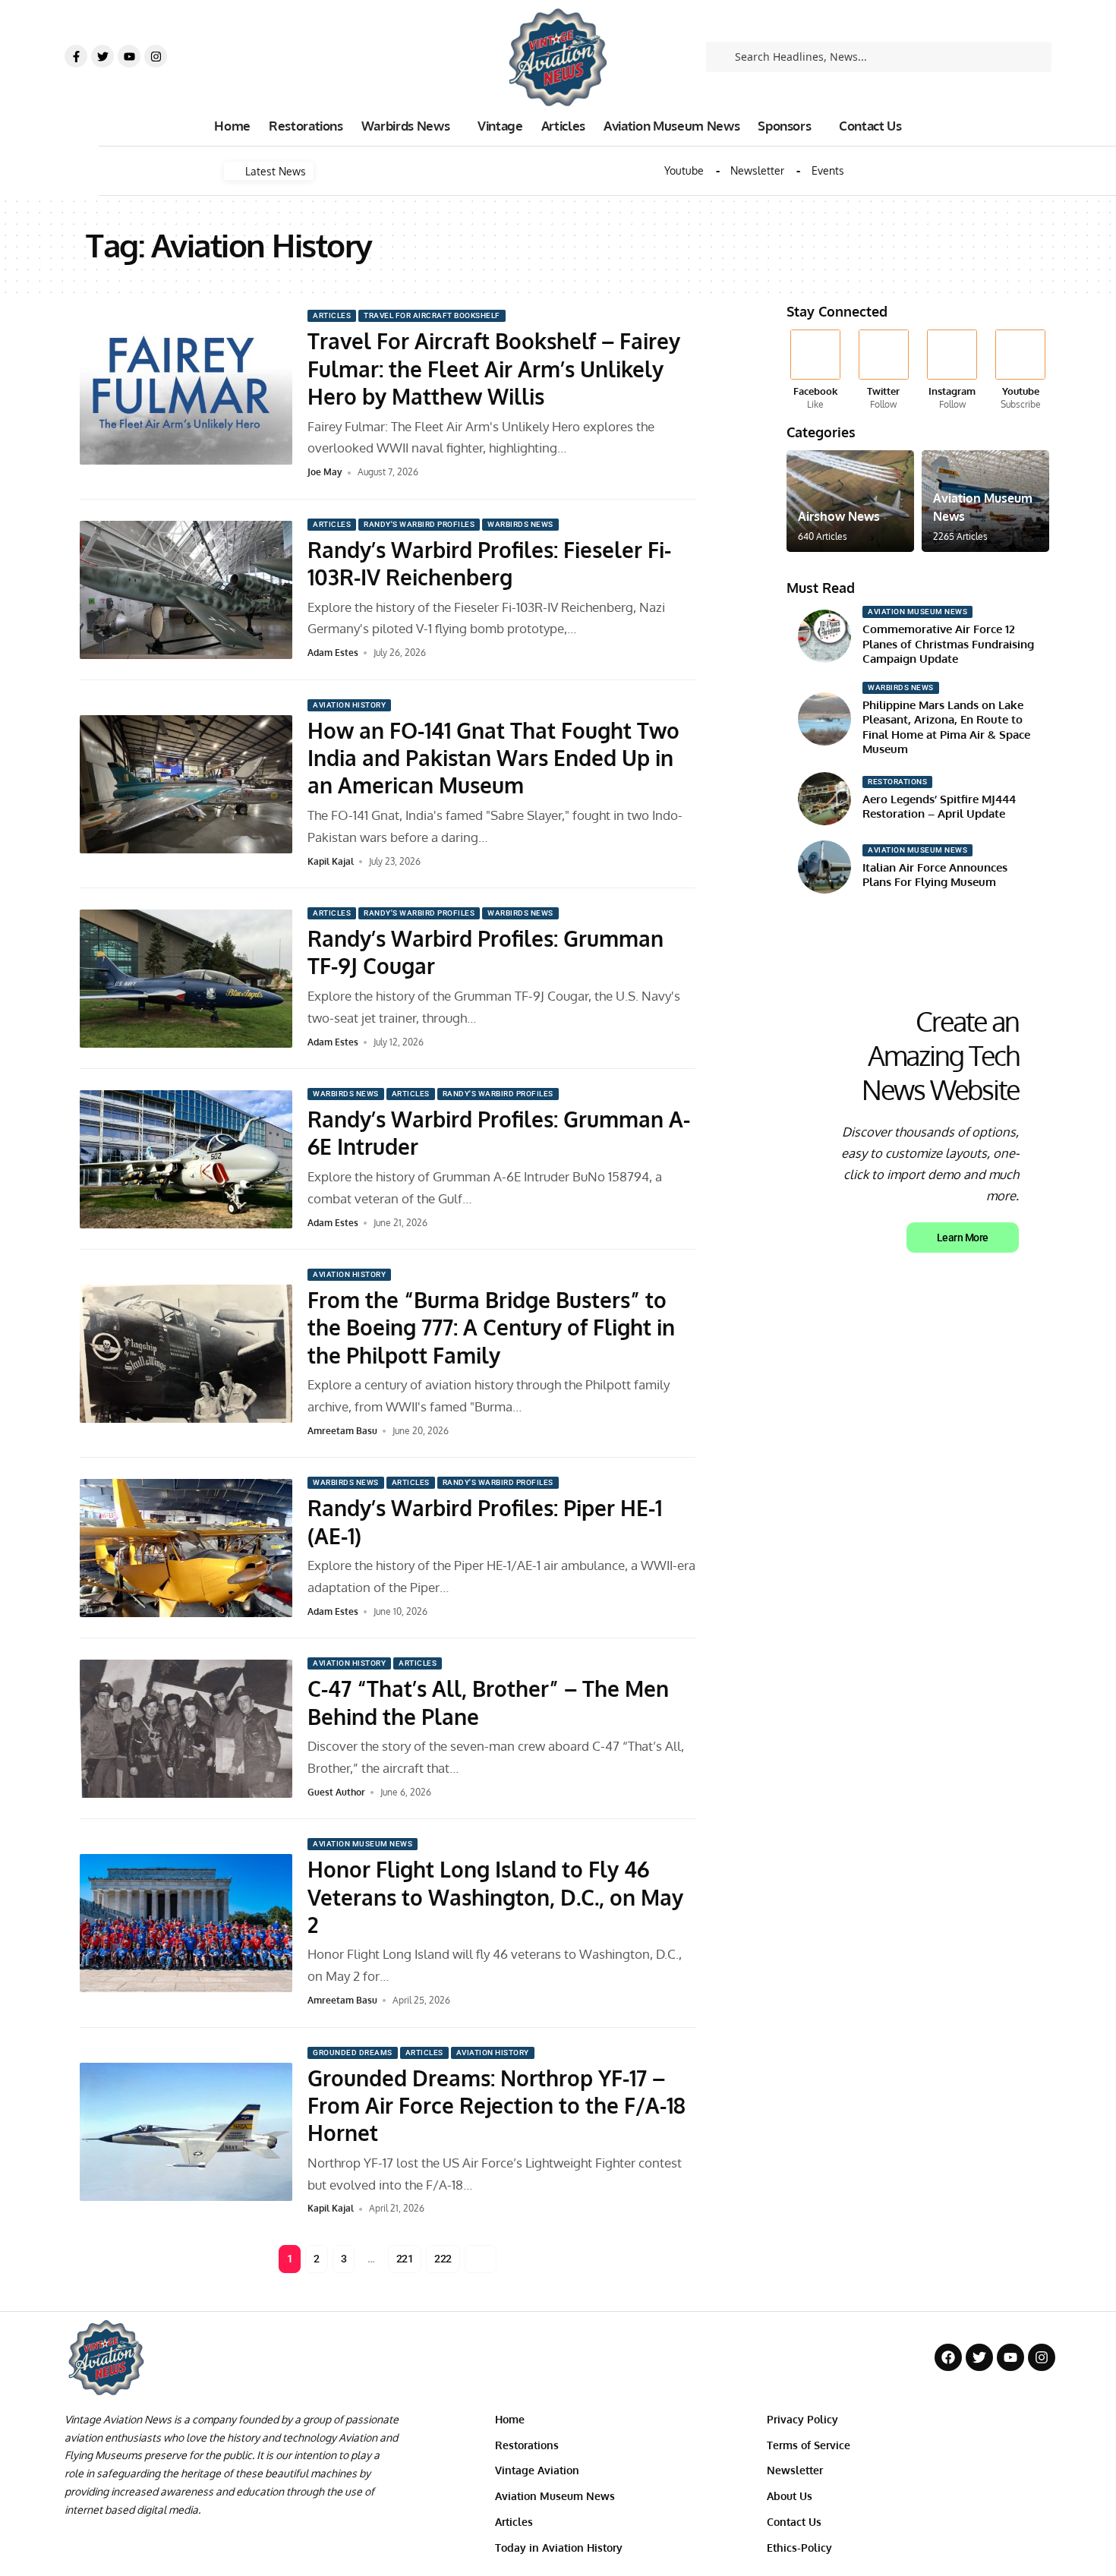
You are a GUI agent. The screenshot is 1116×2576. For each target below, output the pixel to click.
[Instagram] (156, 56)
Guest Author (336, 1792)
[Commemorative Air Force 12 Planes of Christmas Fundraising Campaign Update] (824, 636)
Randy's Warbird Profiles (419, 524)
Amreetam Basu (342, 1431)
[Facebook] (815, 370)
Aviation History (349, 705)
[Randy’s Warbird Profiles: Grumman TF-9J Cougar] (186, 979)
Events (828, 171)
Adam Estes (333, 653)
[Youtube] (129, 56)
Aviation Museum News (363, 1844)
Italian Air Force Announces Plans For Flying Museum (935, 875)
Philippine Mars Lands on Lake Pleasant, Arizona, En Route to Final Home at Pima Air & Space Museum (946, 727)
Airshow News (839, 516)
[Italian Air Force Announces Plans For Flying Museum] (824, 867)
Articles (332, 315)
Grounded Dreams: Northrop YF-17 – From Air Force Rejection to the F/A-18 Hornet (497, 2106)
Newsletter (757, 171)
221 (405, 2259)
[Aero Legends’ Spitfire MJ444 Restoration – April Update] (824, 799)
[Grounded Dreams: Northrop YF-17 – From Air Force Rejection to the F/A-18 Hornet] (186, 2132)
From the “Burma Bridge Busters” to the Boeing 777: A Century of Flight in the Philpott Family (491, 1327)
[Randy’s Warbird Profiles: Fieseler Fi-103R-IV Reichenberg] (186, 590)
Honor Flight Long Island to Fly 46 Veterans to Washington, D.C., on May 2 (495, 1897)
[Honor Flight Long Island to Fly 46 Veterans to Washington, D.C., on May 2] (186, 1923)
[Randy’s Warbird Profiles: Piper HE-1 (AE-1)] (186, 1548)
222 (443, 2259)
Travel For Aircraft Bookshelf (432, 315)
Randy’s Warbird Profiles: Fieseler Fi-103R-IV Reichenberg (489, 563)
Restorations (897, 782)
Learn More (963, 1238)
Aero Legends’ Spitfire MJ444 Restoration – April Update (939, 807)
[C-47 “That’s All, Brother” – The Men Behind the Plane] (186, 1729)
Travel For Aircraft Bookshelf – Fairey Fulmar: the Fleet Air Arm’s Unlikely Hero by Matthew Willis (494, 369)
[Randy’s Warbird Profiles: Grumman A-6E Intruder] (186, 1159)
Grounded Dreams (353, 2053)
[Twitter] (102, 56)
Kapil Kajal (331, 861)
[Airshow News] (850, 501)
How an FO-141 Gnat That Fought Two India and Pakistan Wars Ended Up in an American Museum (493, 758)
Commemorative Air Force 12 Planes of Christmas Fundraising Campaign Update (948, 644)
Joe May (325, 472)
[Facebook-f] (76, 56)
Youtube (684, 171)
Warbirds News (520, 524)
